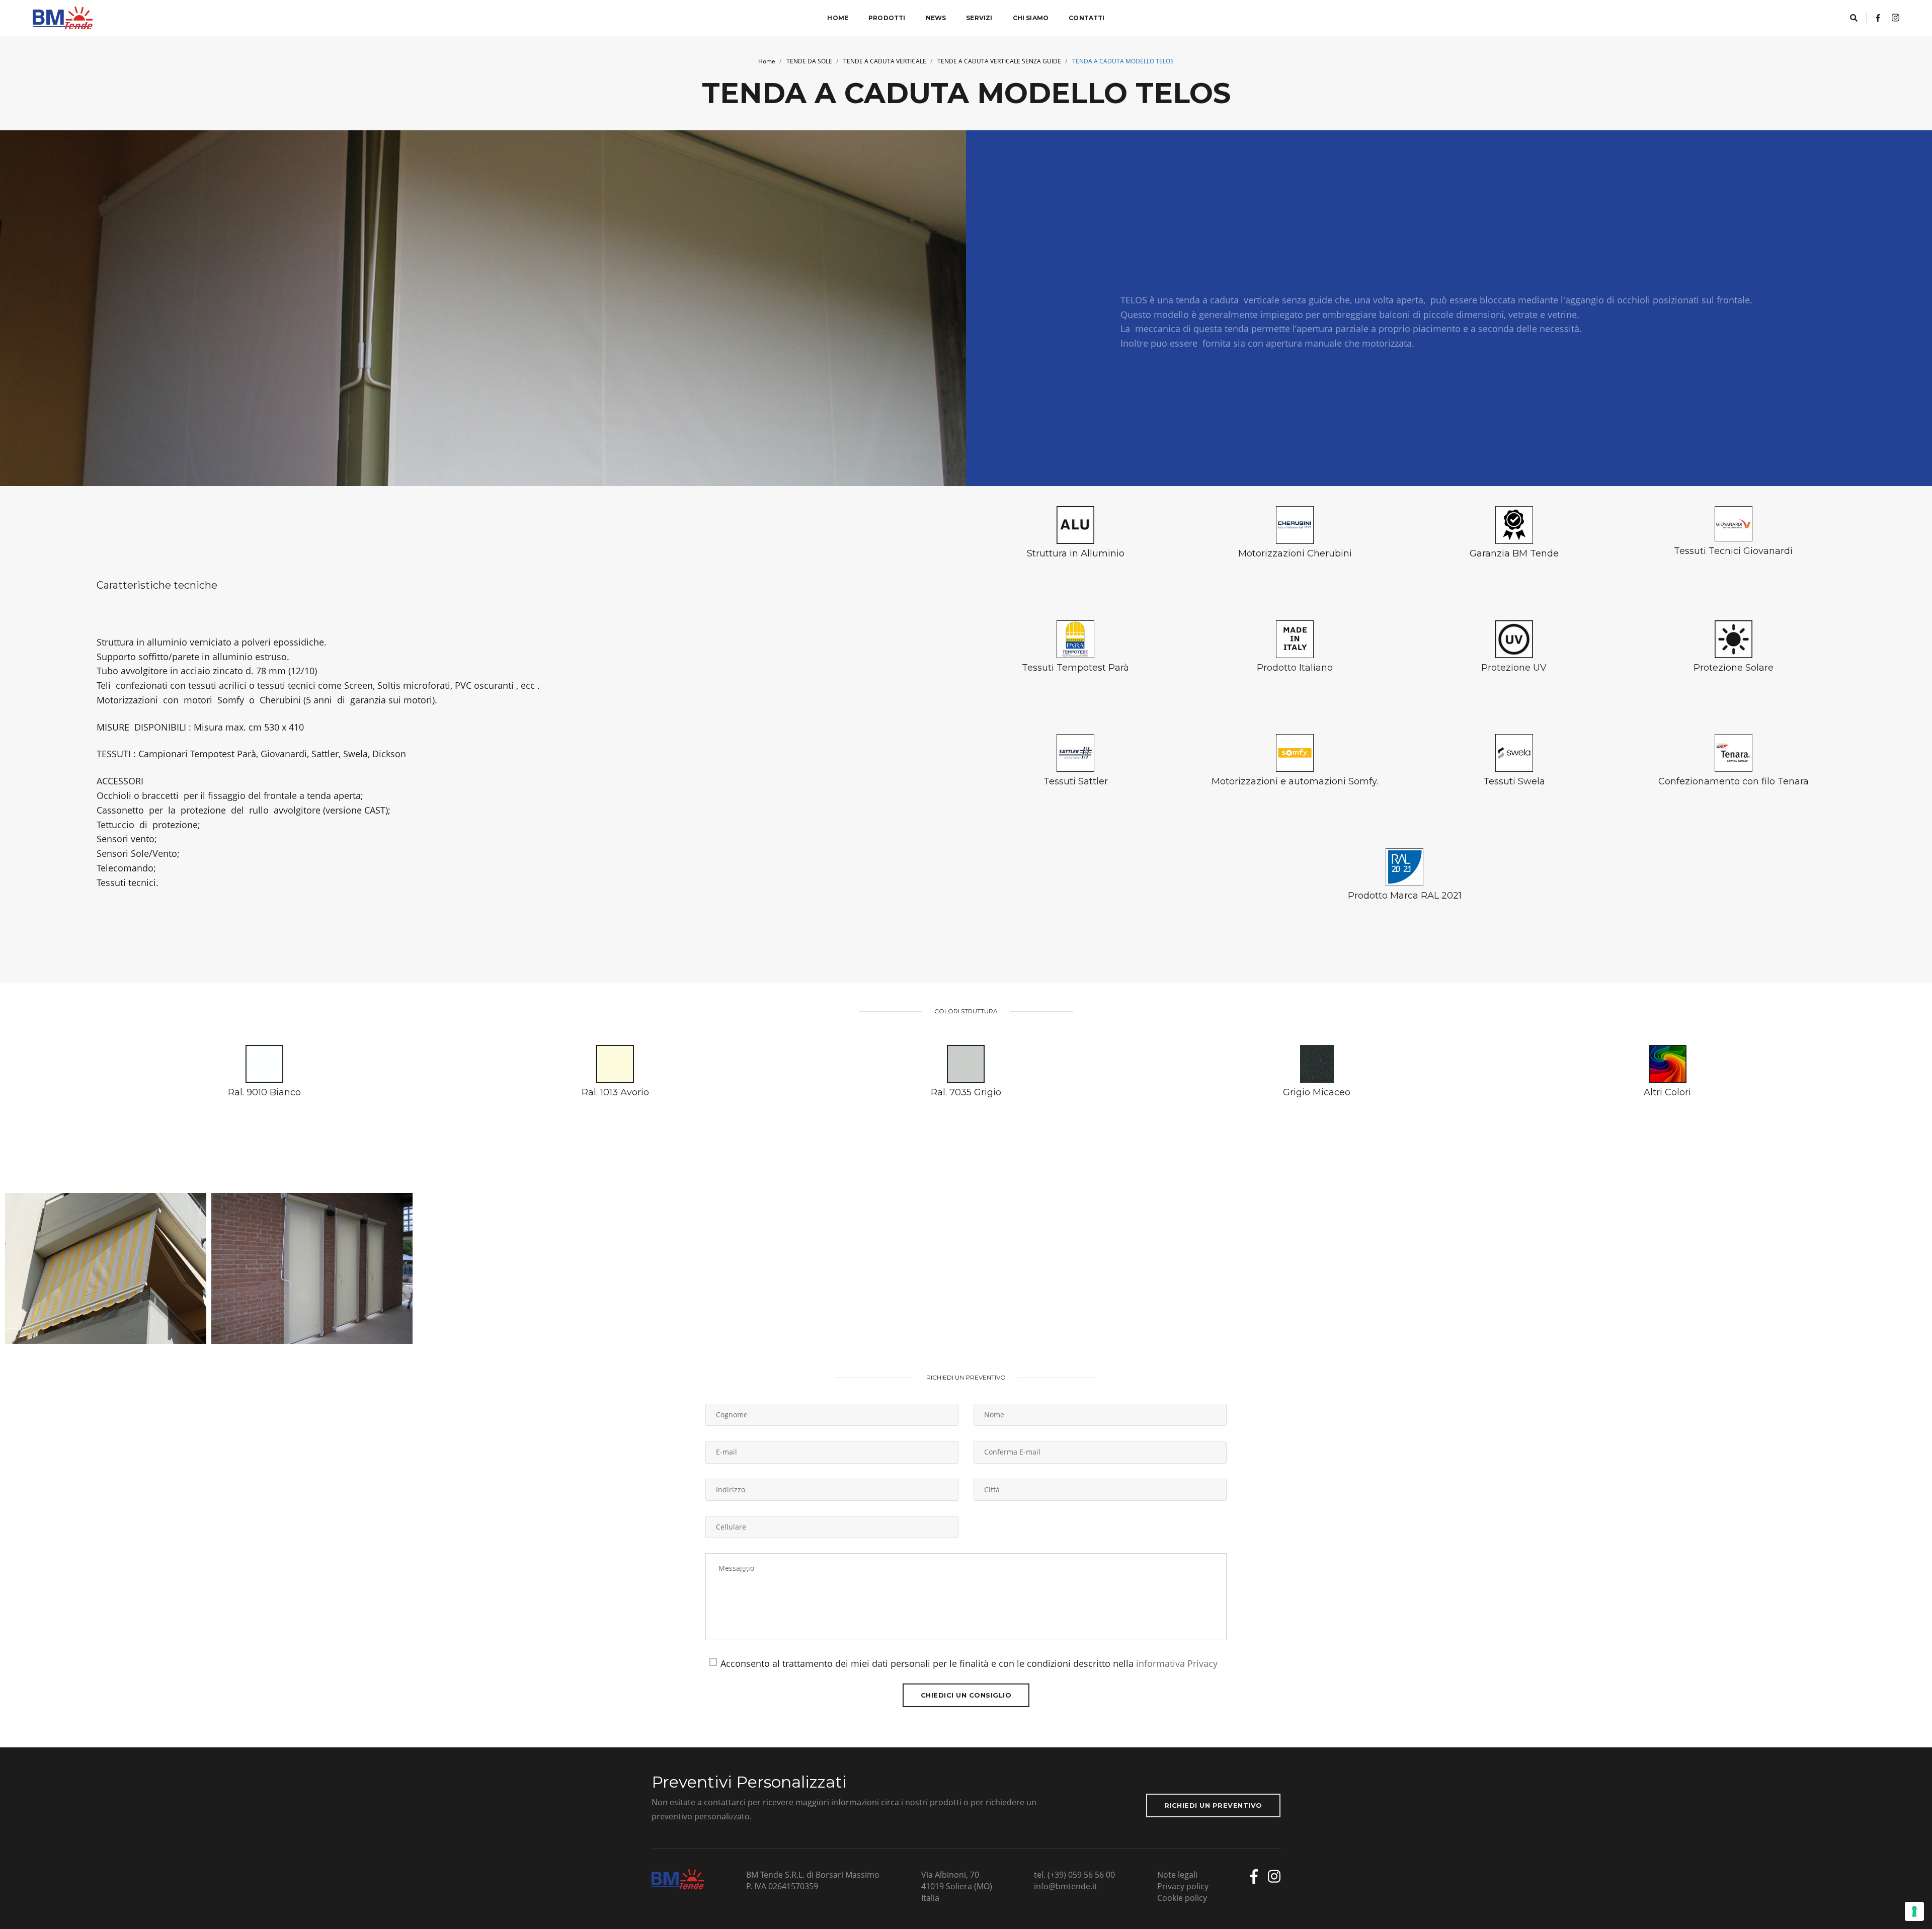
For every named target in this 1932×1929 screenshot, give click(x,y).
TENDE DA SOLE (809, 61)
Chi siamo (1031, 18)
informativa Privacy (1177, 1663)
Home (838, 18)
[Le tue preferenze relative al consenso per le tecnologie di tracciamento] (1914, 1911)
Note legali (1177, 1875)
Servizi (979, 18)
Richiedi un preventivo (1213, 1805)
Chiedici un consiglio (966, 1695)
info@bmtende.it (1066, 1886)
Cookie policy (1182, 1898)
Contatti (1086, 18)
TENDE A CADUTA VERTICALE (885, 61)
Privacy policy (1183, 1886)
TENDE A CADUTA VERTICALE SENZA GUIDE (999, 61)
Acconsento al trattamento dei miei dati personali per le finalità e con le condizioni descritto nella (969, 1663)
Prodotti (887, 18)
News (936, 18)
